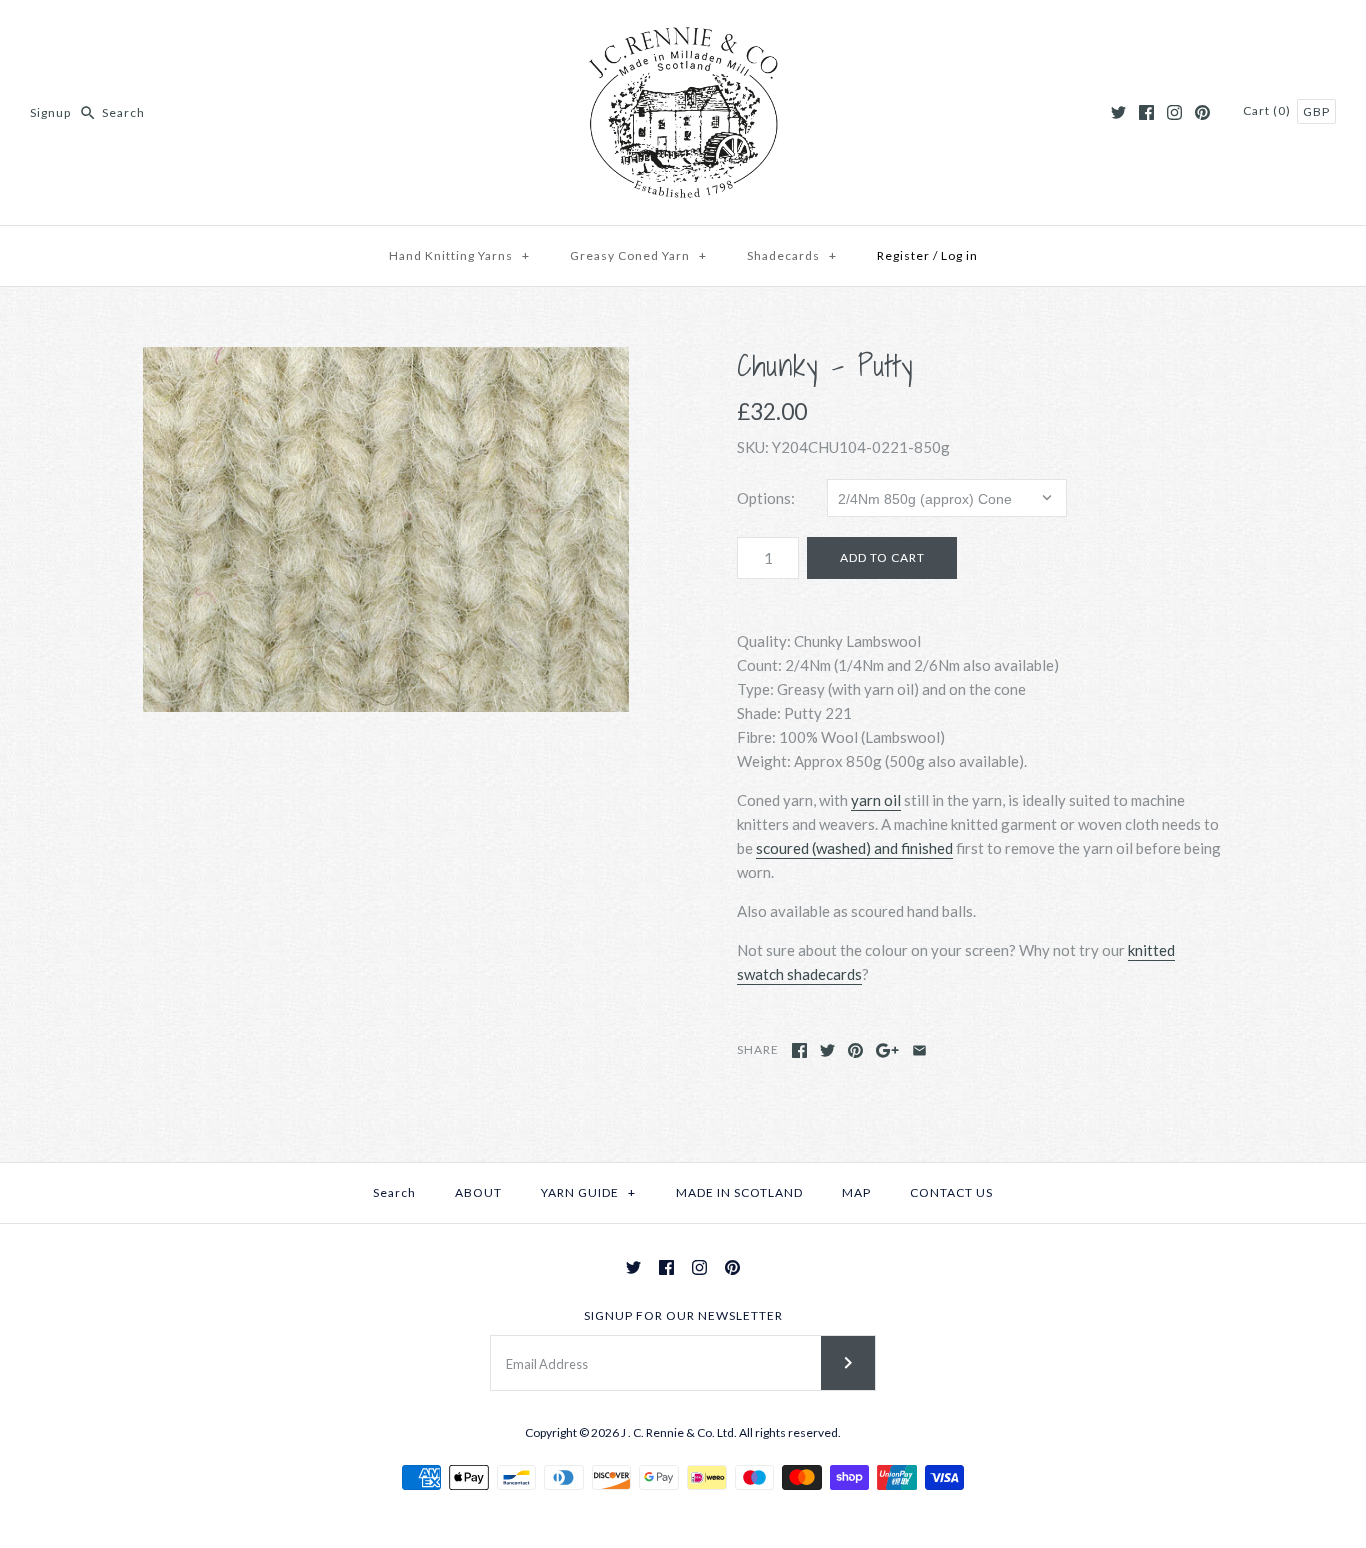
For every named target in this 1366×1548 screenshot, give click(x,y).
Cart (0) (1268, 110)
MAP (856, 1192)
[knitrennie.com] (683, 32)
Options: (766, 498)
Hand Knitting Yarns (459, 255)
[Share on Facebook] (799, 1050)
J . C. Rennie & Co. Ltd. (680, 1432)
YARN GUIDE (588, 1192)
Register (903, 255)
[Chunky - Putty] (386, 529)
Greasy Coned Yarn (638, 255)
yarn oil (876, 800)
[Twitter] (1118, 112)
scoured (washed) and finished (854, 848)
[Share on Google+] (887, 1050)
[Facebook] (1146, 112)
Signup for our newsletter (683, 1315)
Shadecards (792, 255)
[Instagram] (1174, 112)
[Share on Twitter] (827, 1050)
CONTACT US (951, 1192)
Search (394, 1192)
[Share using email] (919, 1050)
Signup (50, 112)
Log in (959, 255)
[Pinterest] (1202, 112)
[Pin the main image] (855, 1050)
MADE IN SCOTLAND (739, 1192)
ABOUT (478, 1192)
